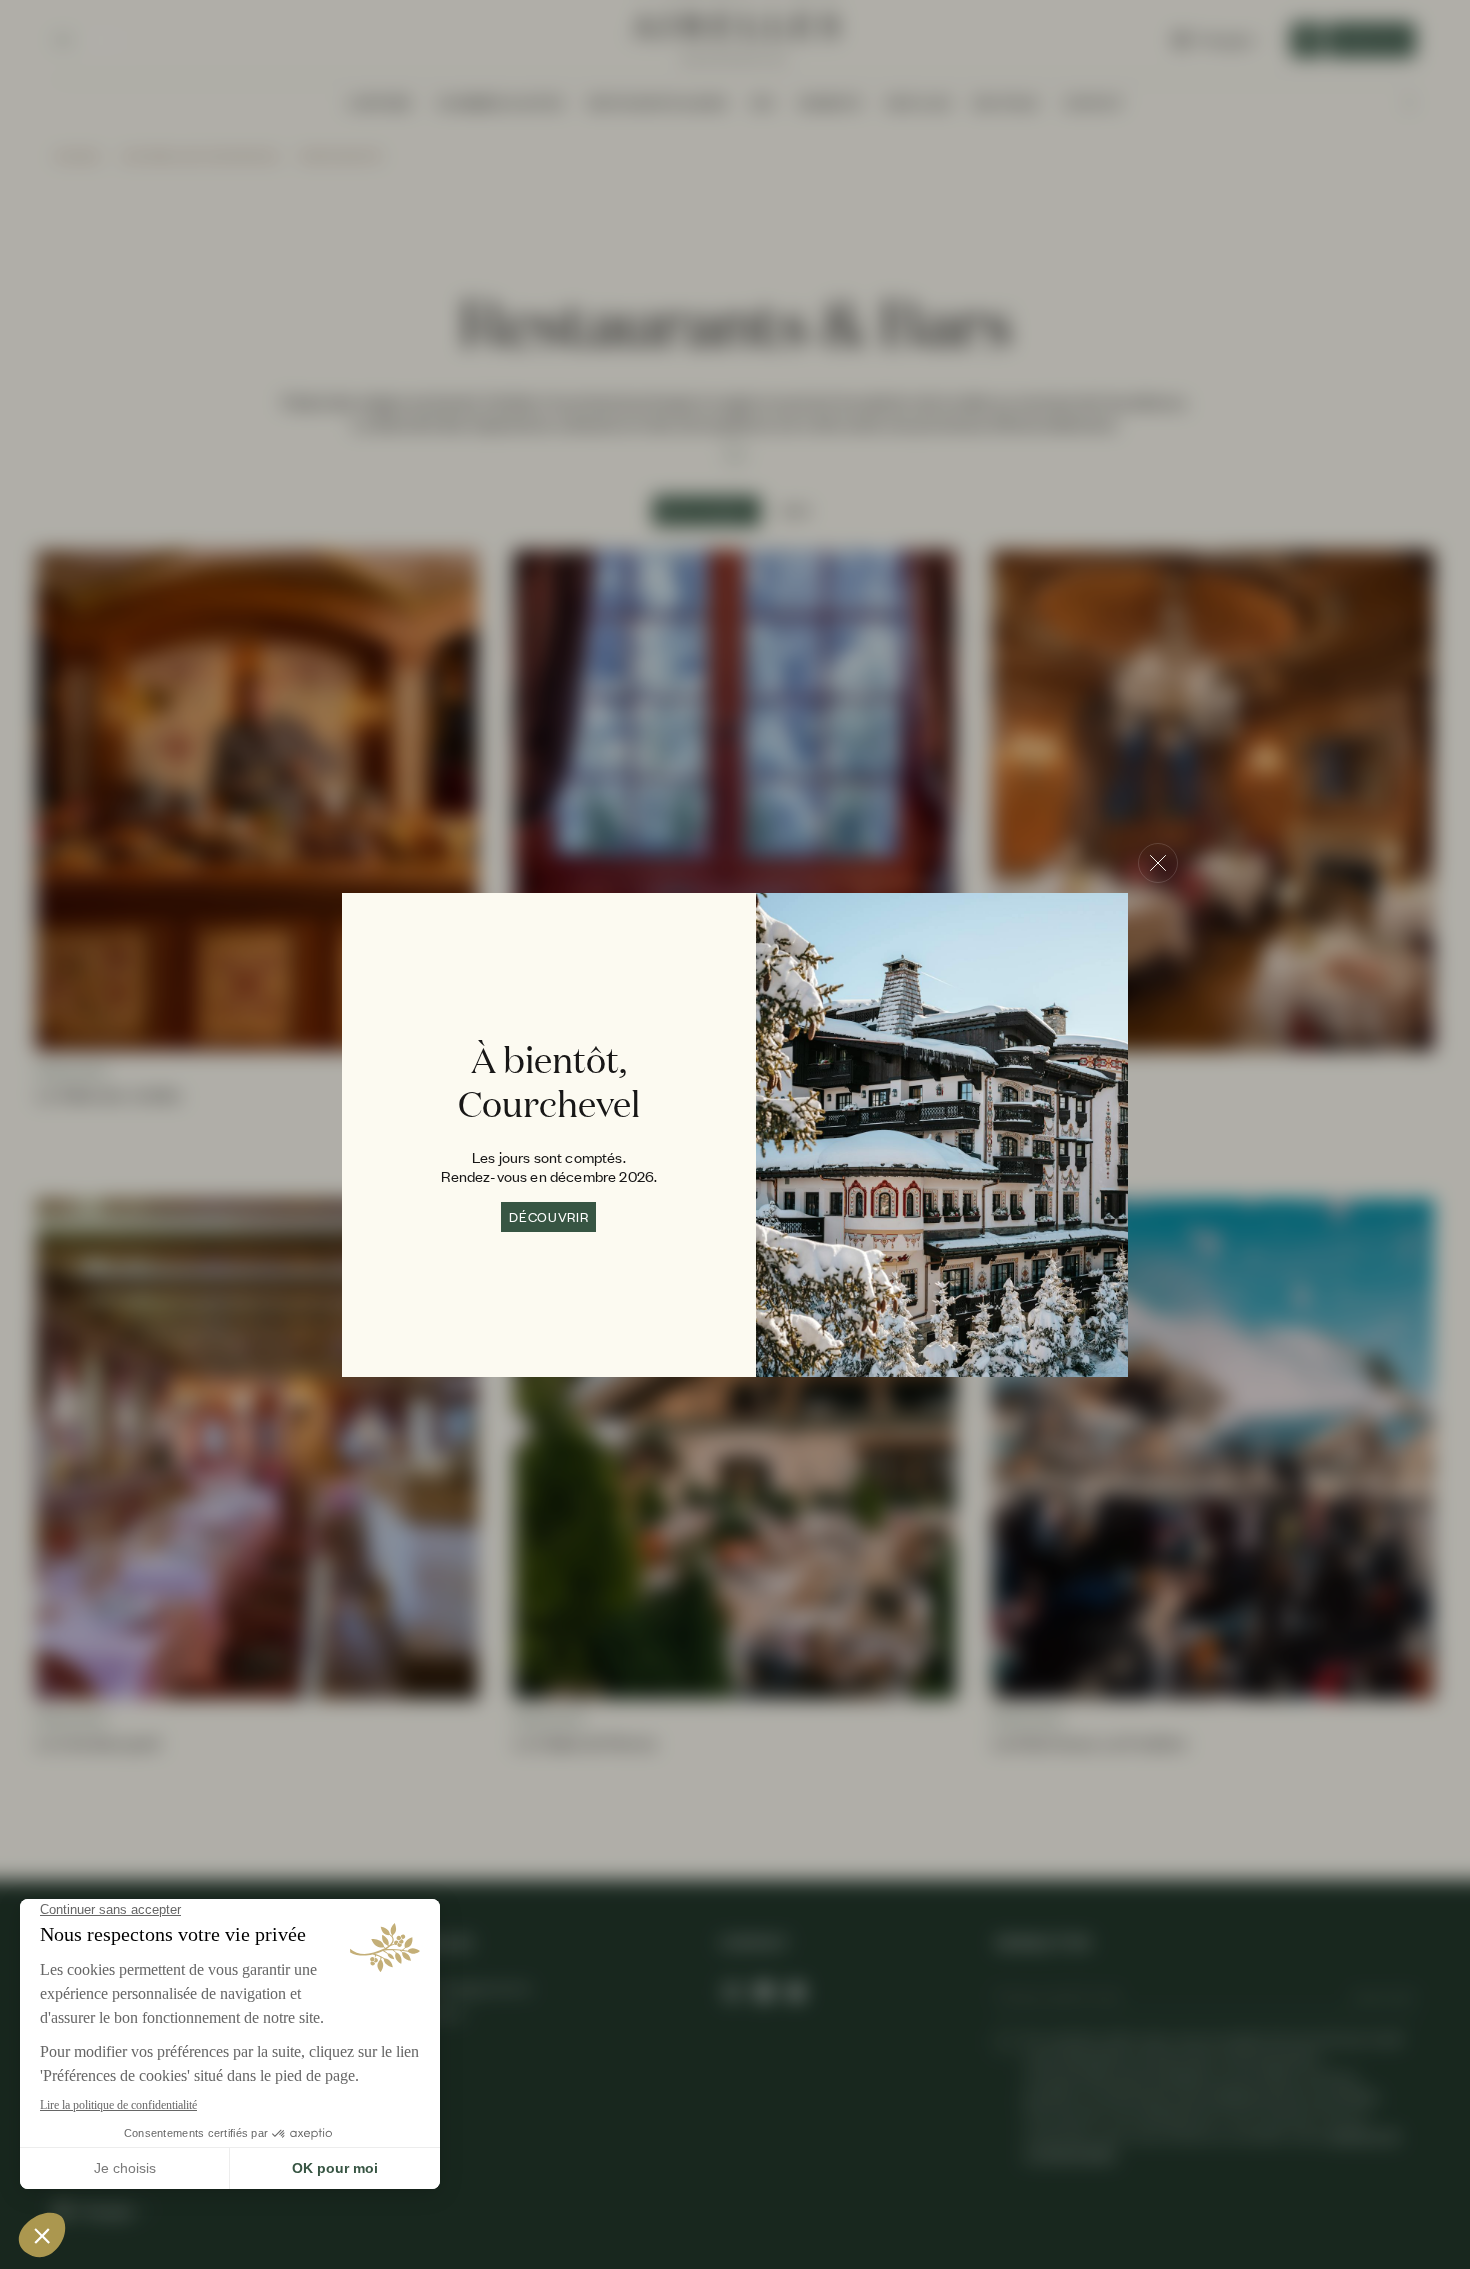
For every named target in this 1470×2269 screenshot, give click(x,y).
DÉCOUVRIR (548, 1217)
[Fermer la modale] (1158, 863)
